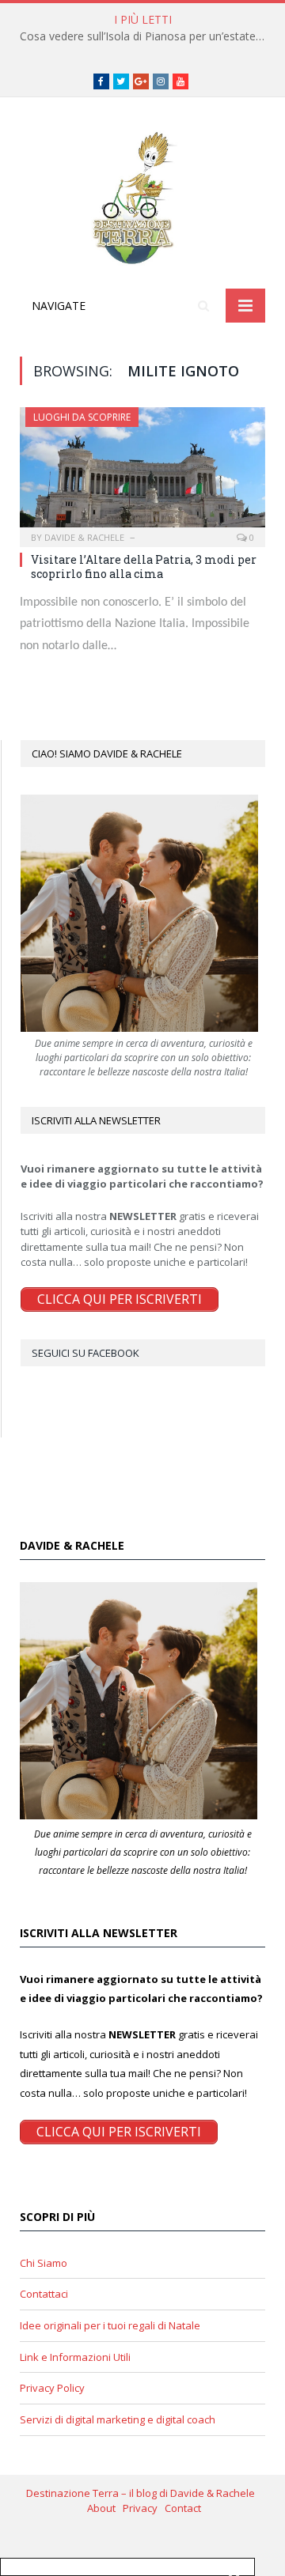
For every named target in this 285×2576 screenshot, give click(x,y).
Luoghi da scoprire (82, 417)
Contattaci (44, 2294)
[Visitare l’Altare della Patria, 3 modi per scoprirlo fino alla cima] (142, 472)
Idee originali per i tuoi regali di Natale (110, 2325)
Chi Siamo (44, 2263)
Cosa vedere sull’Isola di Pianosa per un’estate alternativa (146, 36)
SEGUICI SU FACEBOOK (85, 1353)
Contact (183, 2508)
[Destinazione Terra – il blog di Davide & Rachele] (142, 196)
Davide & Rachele (84, 537)
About (105, 2508)
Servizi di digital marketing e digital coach (118, 2419)
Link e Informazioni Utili (75, 2357)
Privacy (144, 2508)
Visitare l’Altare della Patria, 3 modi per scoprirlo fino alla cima (144, 567)
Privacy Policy (52, 2388)
